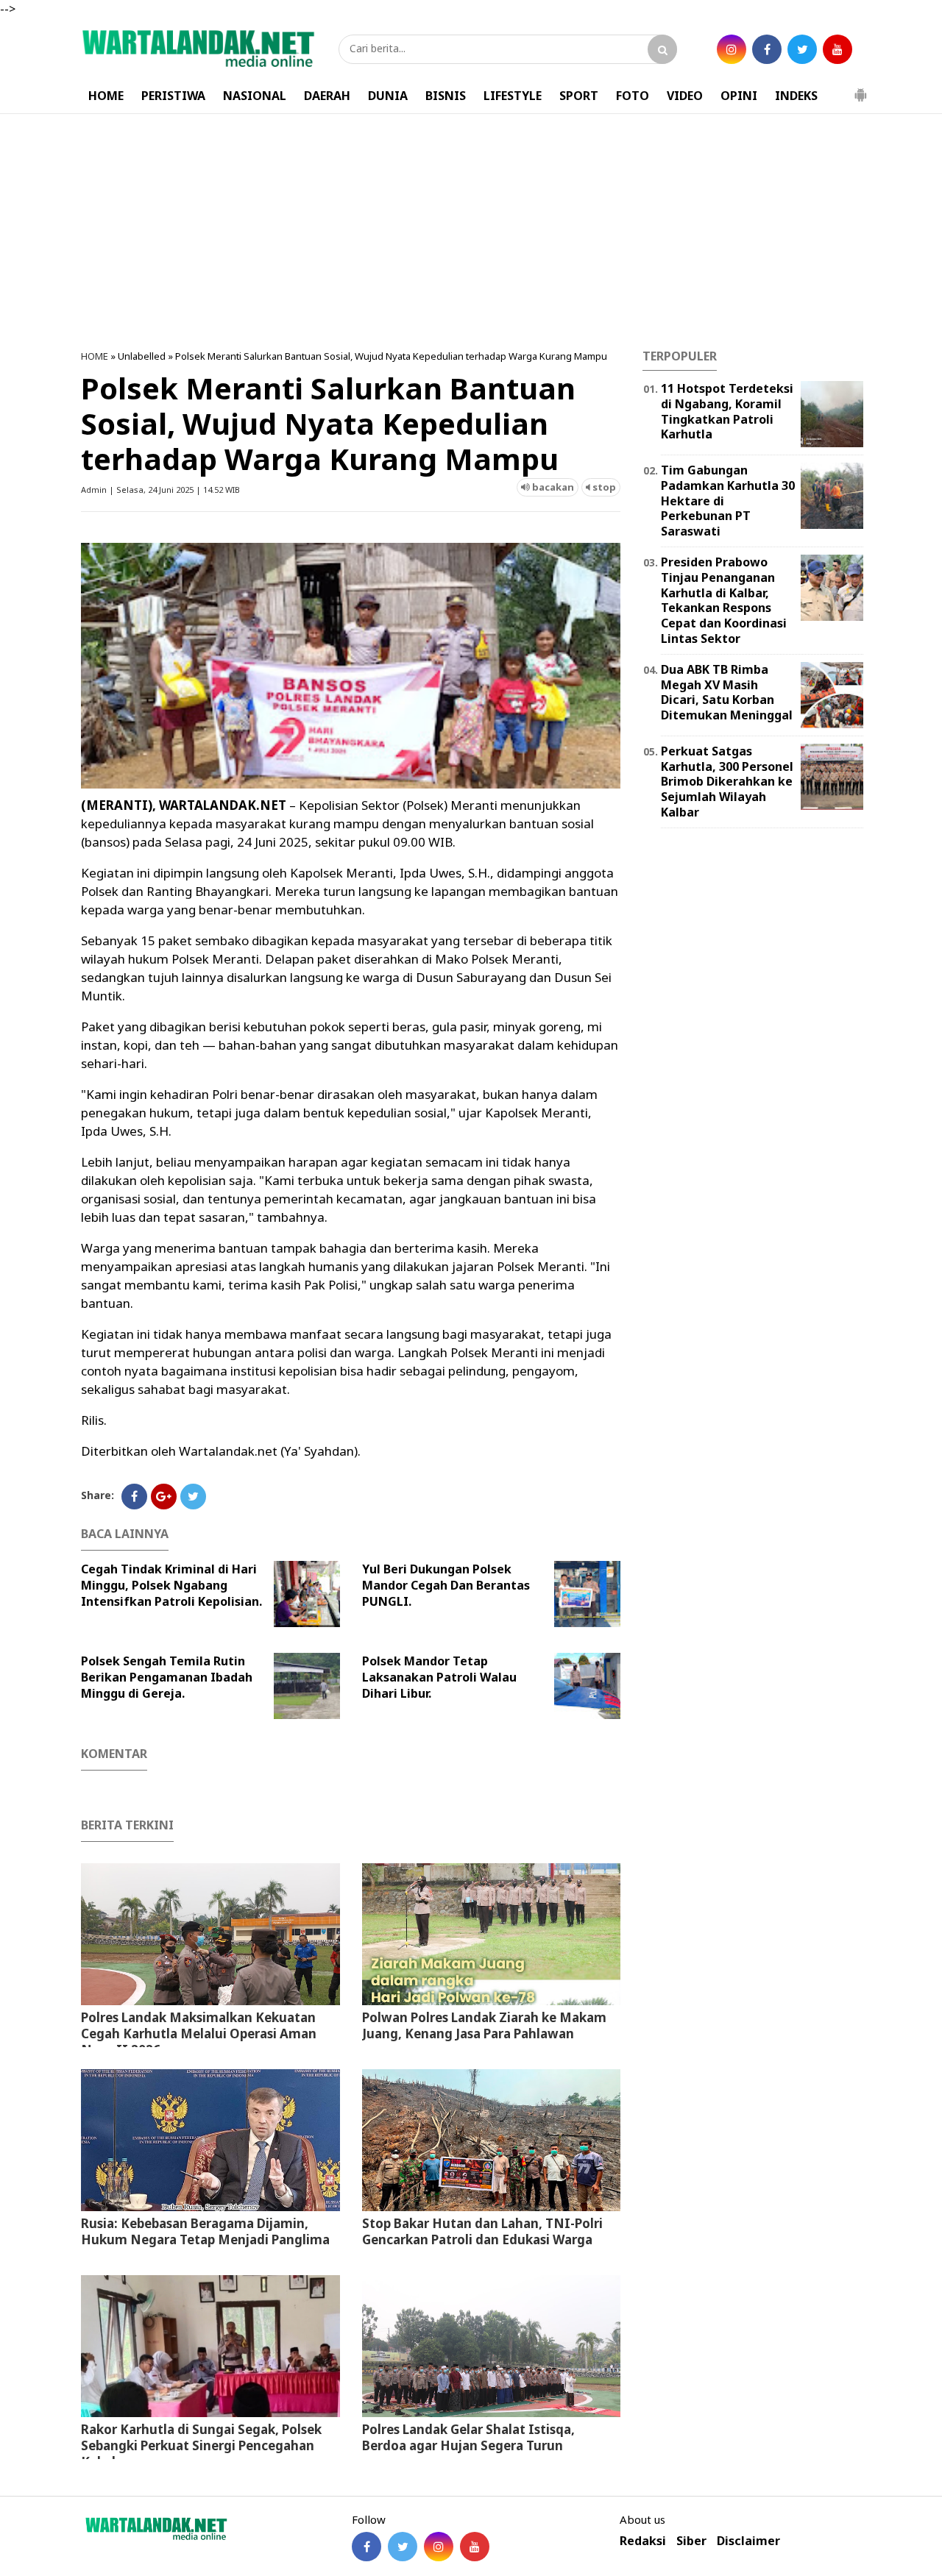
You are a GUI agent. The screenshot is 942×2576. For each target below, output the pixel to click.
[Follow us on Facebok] (366, 2547)
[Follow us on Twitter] (403, 2547)
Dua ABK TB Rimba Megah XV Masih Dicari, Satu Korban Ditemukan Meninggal (727, 692)
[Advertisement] (471, 232)
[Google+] (164, 1497)
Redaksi (643, 2541)
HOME (106, 96)
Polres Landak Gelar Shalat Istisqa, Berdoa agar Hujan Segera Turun (468, 2437)
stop (603, 487)
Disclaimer (748, 2541)
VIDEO (685, 96)
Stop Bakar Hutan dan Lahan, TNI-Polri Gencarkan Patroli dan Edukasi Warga (482, 2231)
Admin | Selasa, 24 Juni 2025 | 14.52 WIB (160, 490)
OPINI (739, 96)
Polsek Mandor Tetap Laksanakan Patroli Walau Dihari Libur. (439, 1677)
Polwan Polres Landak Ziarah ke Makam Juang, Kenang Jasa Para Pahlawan (484, 2025)
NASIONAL (255, 96)
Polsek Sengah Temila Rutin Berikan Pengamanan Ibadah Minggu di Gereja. (167, 1677)
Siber (691, 2541)
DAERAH (327, 96)
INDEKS (796, 96)
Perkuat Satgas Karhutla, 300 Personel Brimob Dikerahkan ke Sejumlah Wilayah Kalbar (727, 782)
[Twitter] (193, 1497)
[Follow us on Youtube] (475, 2547)
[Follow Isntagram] (439, 2547)
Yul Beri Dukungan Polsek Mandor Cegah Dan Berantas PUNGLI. (446, 1585)
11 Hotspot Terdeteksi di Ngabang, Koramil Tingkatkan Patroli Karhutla (727, 411)
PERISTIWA (173, 96)
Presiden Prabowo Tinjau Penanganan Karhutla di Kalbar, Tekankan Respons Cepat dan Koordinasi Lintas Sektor (724, 600)
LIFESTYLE (513, 96)
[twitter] (767, 49)
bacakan (552, 487)
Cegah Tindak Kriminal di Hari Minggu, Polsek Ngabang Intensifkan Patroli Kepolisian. (171, 1585)
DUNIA (388, 96)
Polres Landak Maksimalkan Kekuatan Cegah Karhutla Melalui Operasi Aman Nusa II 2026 (199, 2034)
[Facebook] (134, 1497)
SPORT (579, 96)
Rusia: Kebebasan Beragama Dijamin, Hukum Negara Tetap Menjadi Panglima (205, 2231)
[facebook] (732, 49)
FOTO (633, 96)
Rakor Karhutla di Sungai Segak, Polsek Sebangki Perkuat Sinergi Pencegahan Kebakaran (201, 2445)
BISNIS (446, 96)
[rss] (802, 49)
